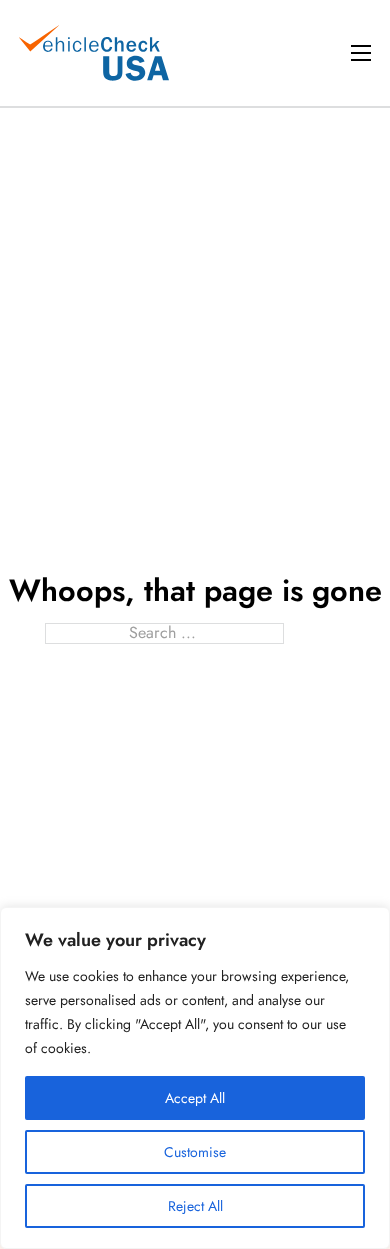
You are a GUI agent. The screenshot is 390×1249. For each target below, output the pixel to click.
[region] (195, 1078)
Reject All (195, 1206)
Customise (195, 1152)
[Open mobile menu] (361, 53)
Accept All (195, 1098)
